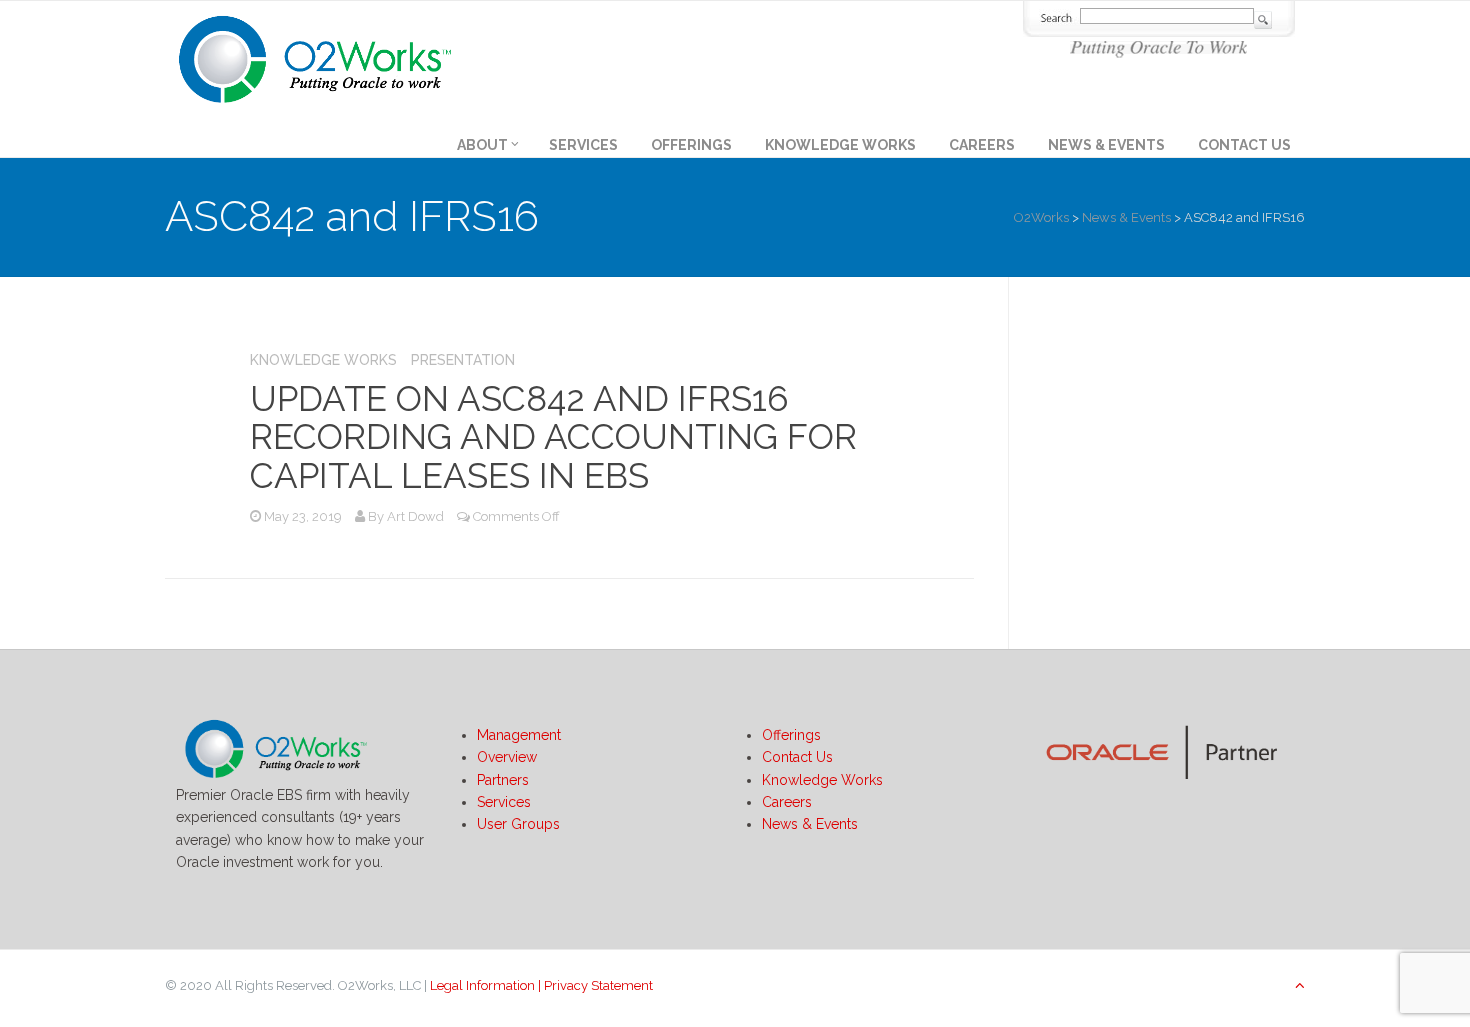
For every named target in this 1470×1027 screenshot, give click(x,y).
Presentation (463, 360)
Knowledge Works (840, 145)
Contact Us (1244, 145)
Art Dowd (415, 516)
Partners (503, 780)
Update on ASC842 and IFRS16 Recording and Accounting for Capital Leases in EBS (553, 437)
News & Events (1106, 145)
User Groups (518, 824)
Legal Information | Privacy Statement (541, 985)
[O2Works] (315, 56)
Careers (982, 145)
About (482, 145)
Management (519, 735)
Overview (507, 757)
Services (583, 145)
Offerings (691, 145)
